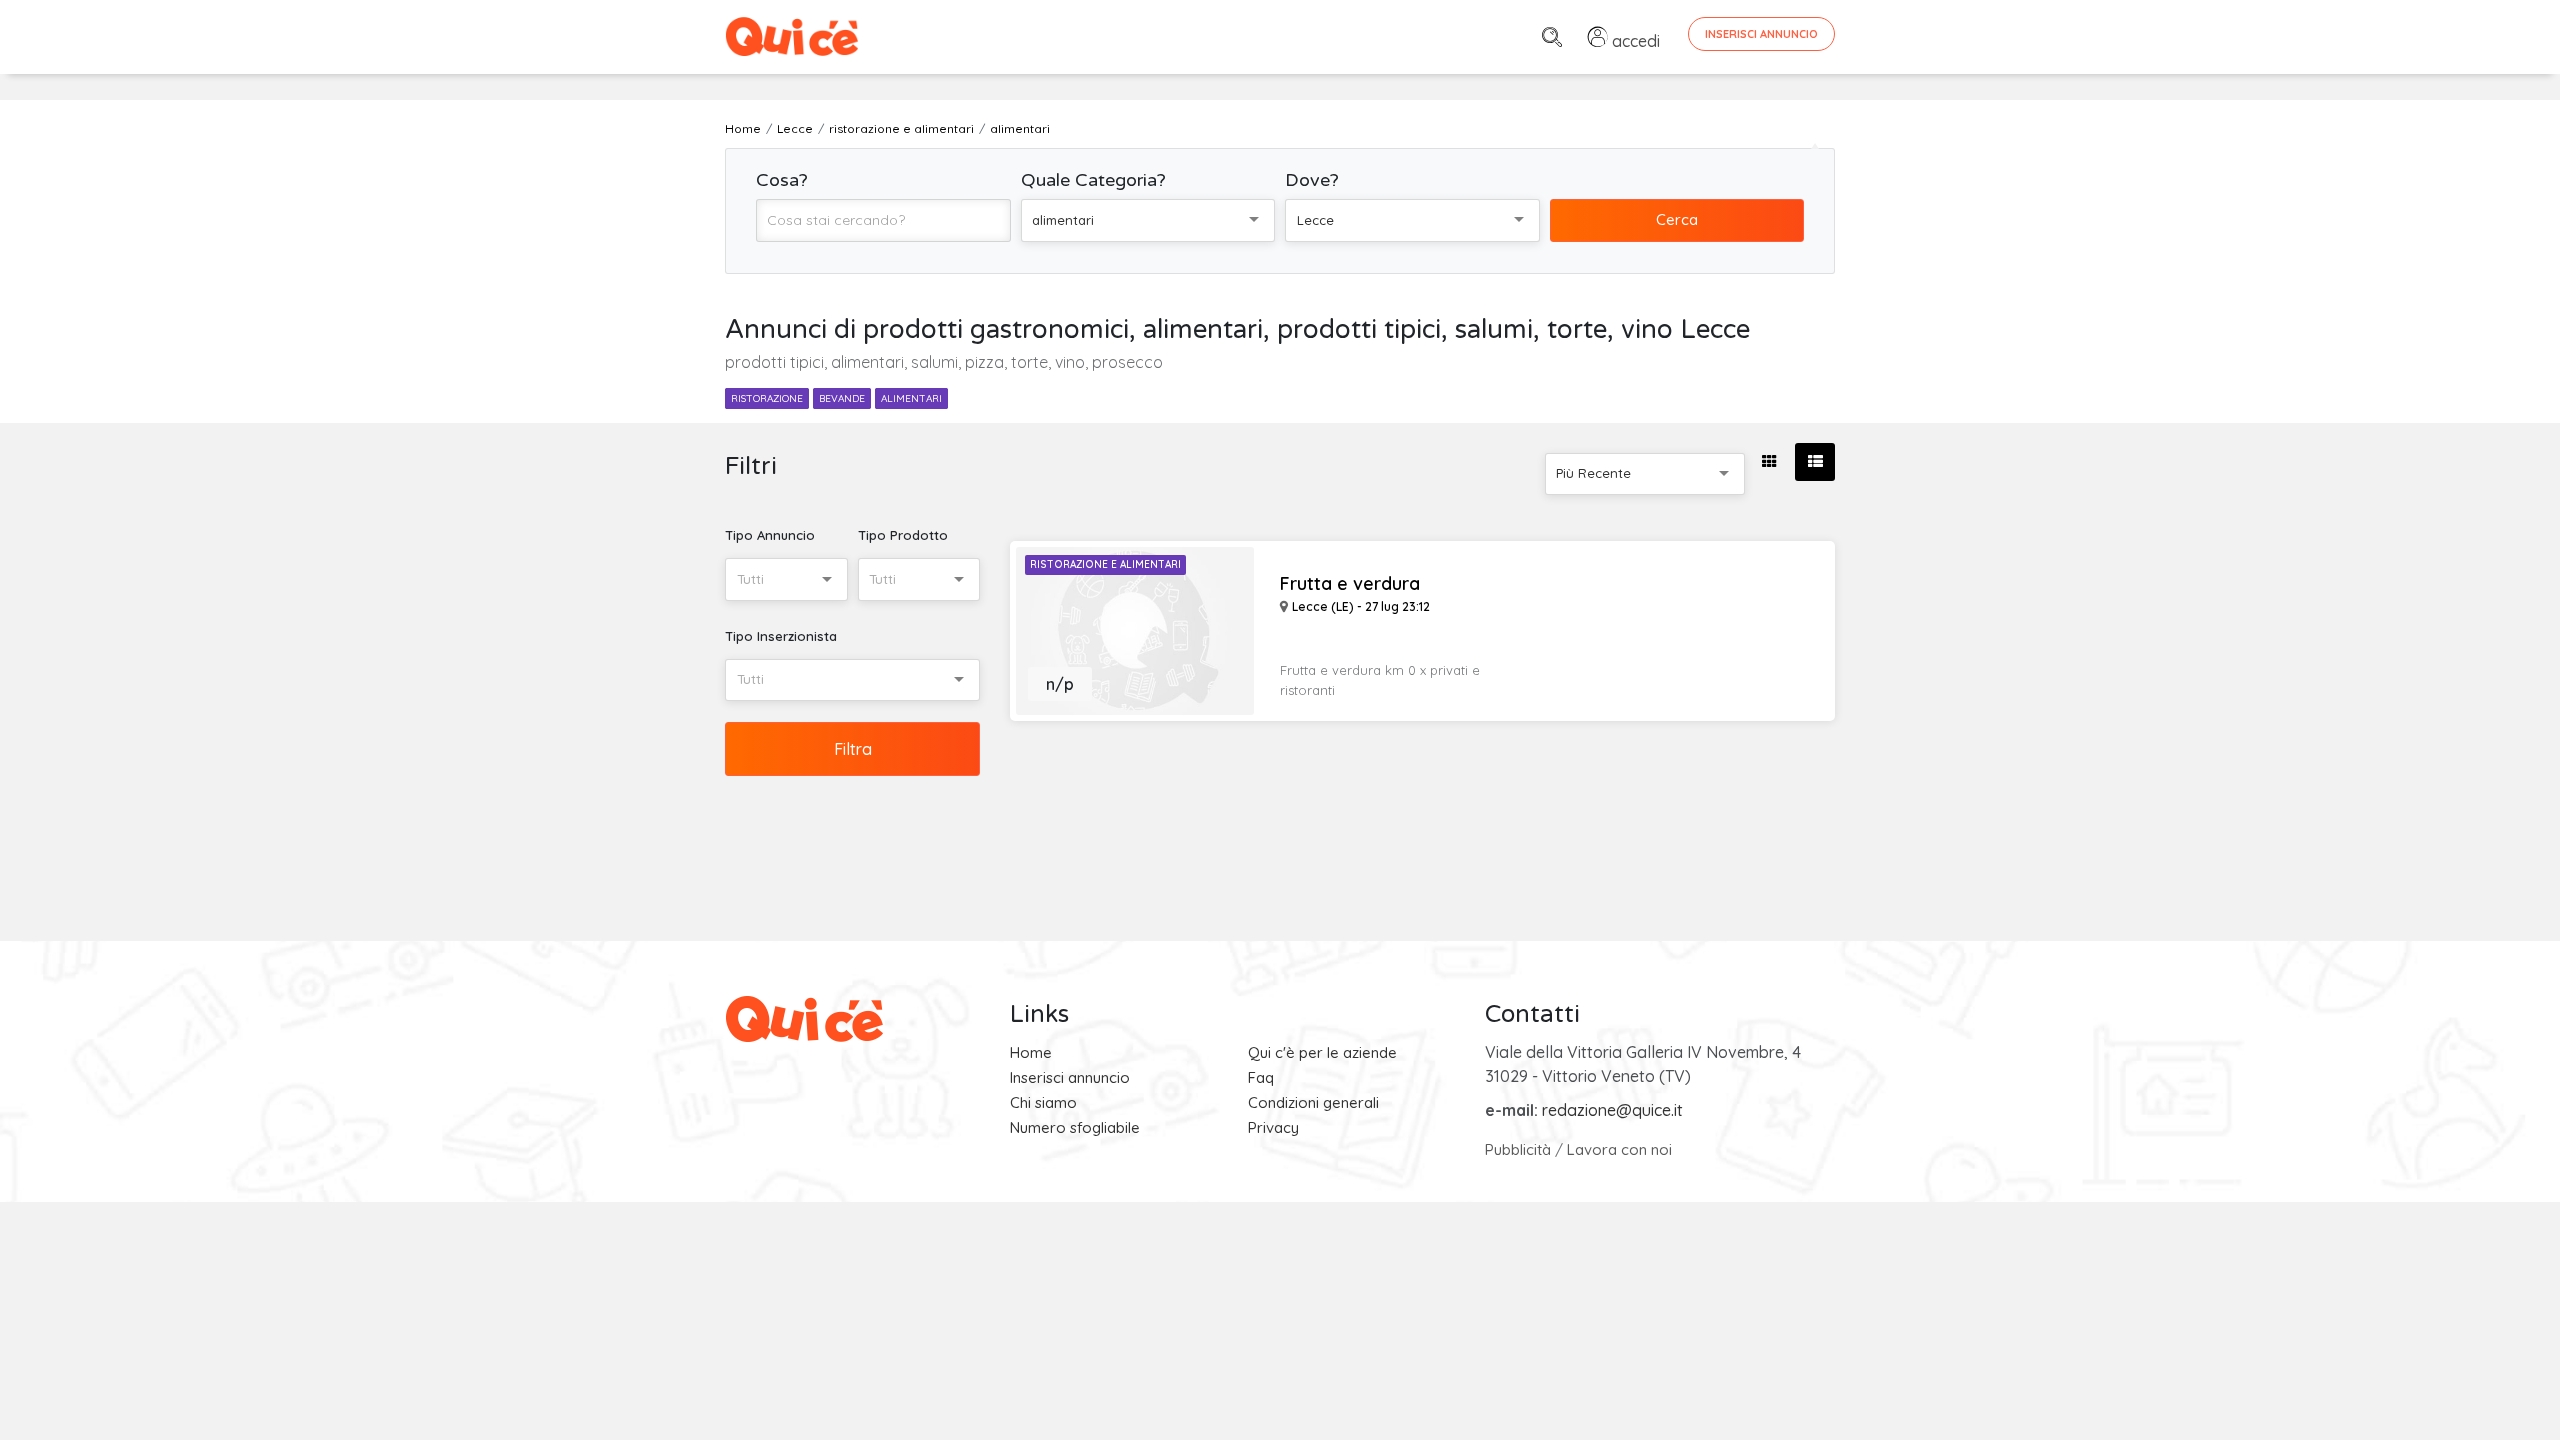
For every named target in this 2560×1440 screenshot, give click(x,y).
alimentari (911, 398)
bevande (842, 398)
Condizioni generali (1313, 1102)
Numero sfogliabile (1075, 1127)
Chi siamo (1043, 1102)
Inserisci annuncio (1070, 1077)
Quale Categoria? (1093, 180)
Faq (1261, 1077)
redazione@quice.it (1612, 1110)
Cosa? (782, 180)
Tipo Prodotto (903, 535)
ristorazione (767, 398)
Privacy (1273, 1127)
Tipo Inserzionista (781, 636)
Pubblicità (1518, 1149)
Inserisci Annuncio (1761, 34)
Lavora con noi (1619, 1149)
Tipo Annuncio (770, 535)
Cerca (1677, 219)
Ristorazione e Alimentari (1105, 564)
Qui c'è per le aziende (1322, 1052)
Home (1031, 1052)
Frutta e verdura (1350, 584)
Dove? (1312, 180)
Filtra (853, 749)
